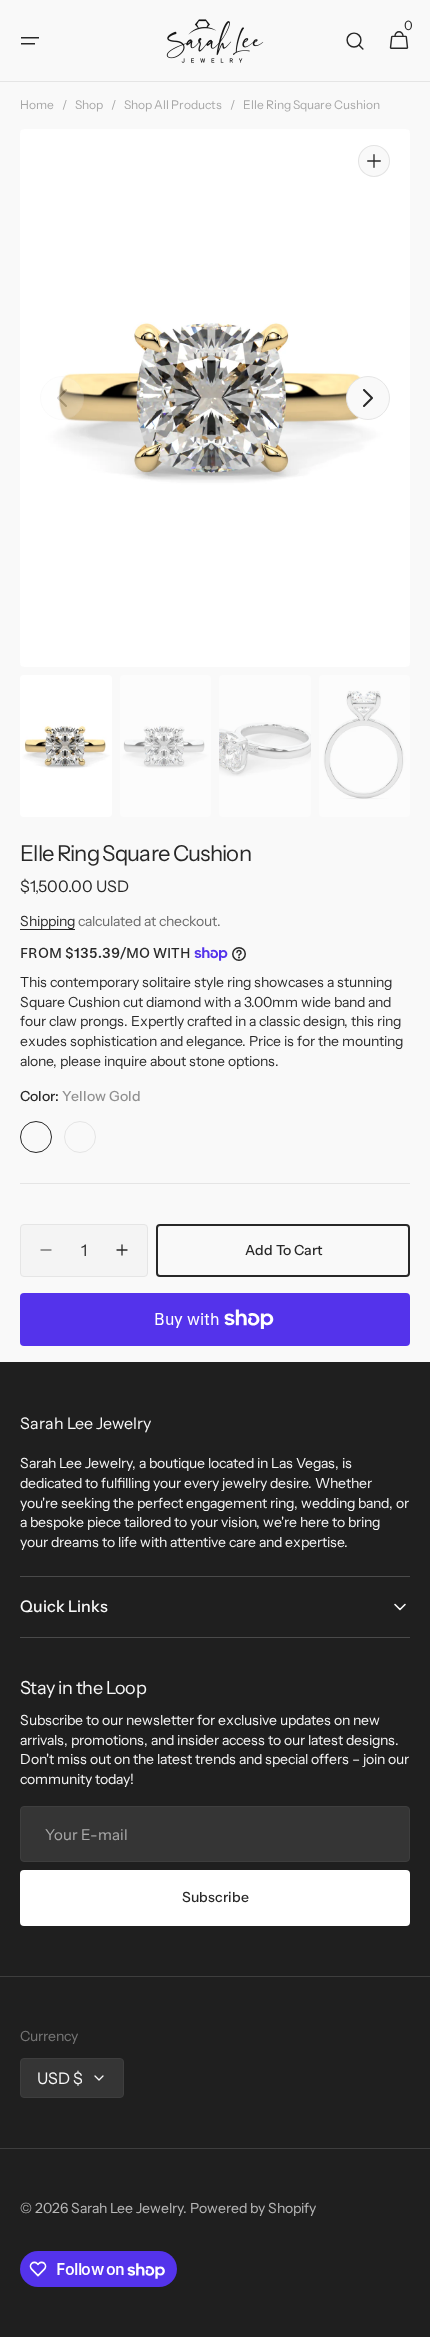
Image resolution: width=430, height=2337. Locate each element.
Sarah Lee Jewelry (127, 2208)
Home (37, 104)
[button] (30, 41)
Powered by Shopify (253, 2208)
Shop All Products (173, 104)
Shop (89, 104)
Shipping (47, 921)
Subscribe (215, 1897)
